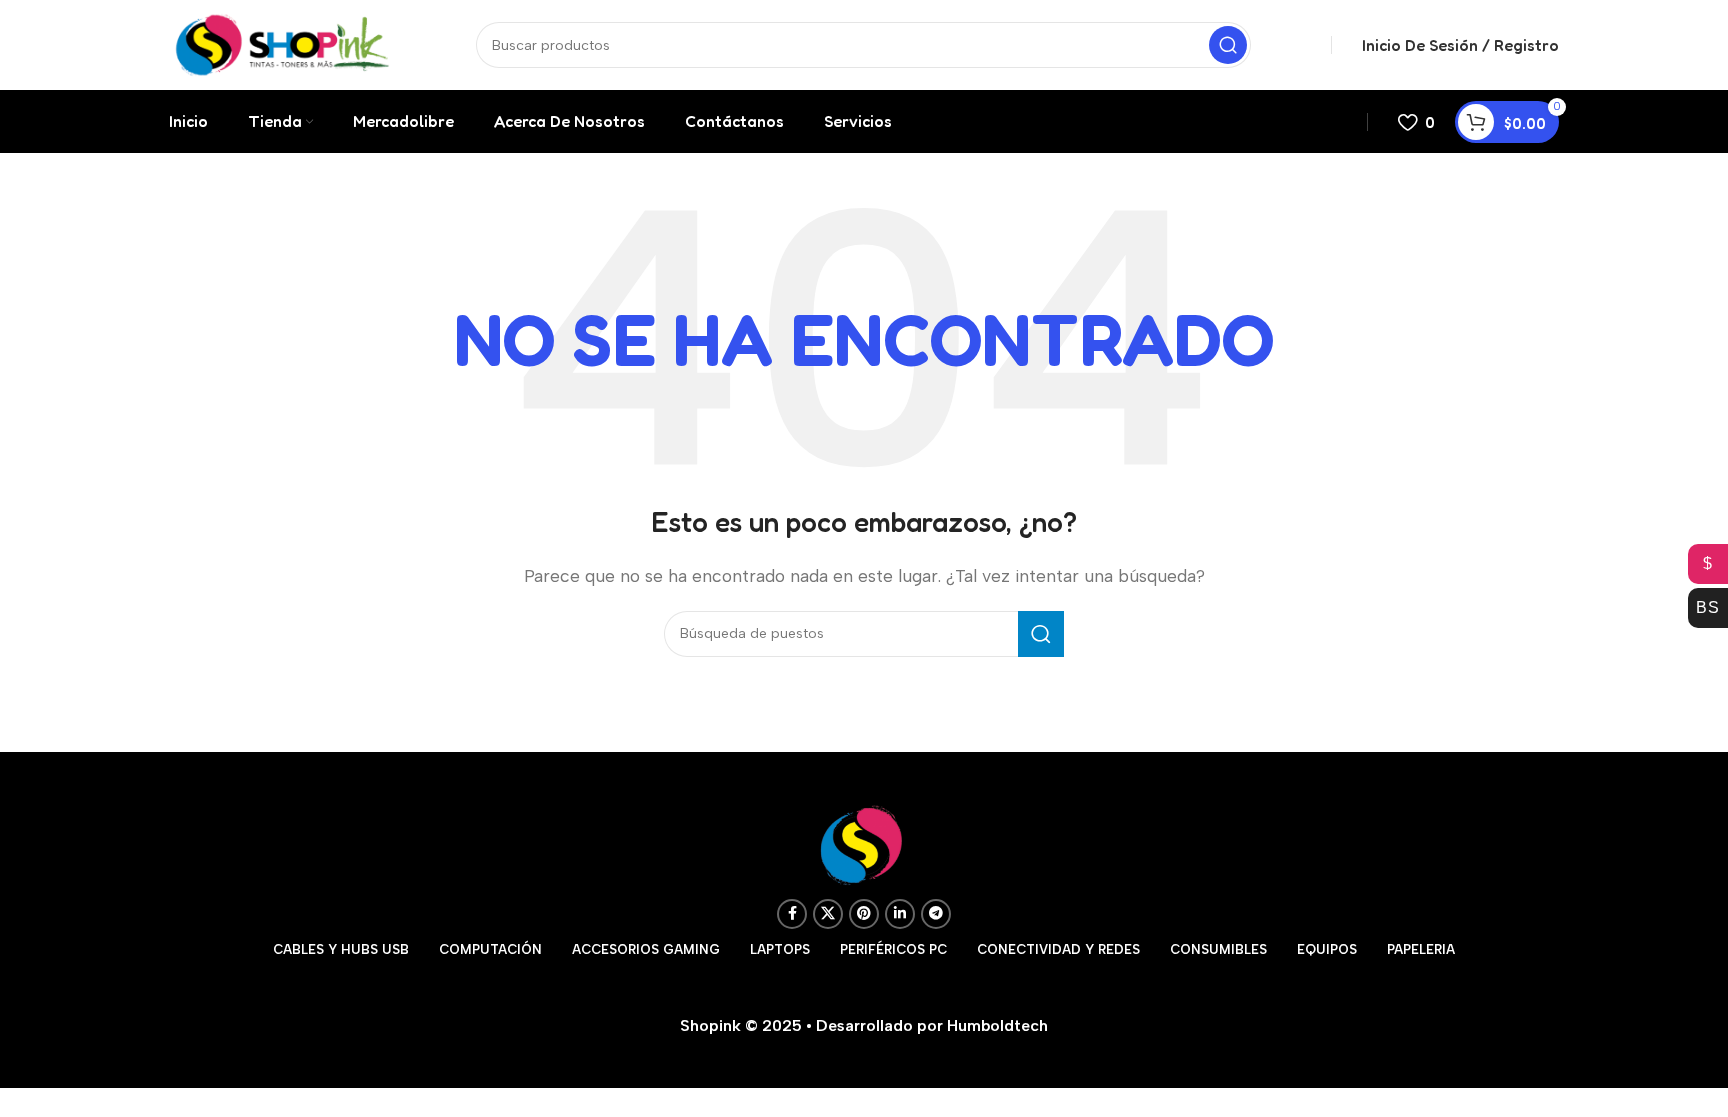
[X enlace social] (828, 914)
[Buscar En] (1228, 45)
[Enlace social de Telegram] (936, 914)
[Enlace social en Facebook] (792, 914)
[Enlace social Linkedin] (900, 914)
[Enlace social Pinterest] (864, 914)
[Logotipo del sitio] (282, 43)
